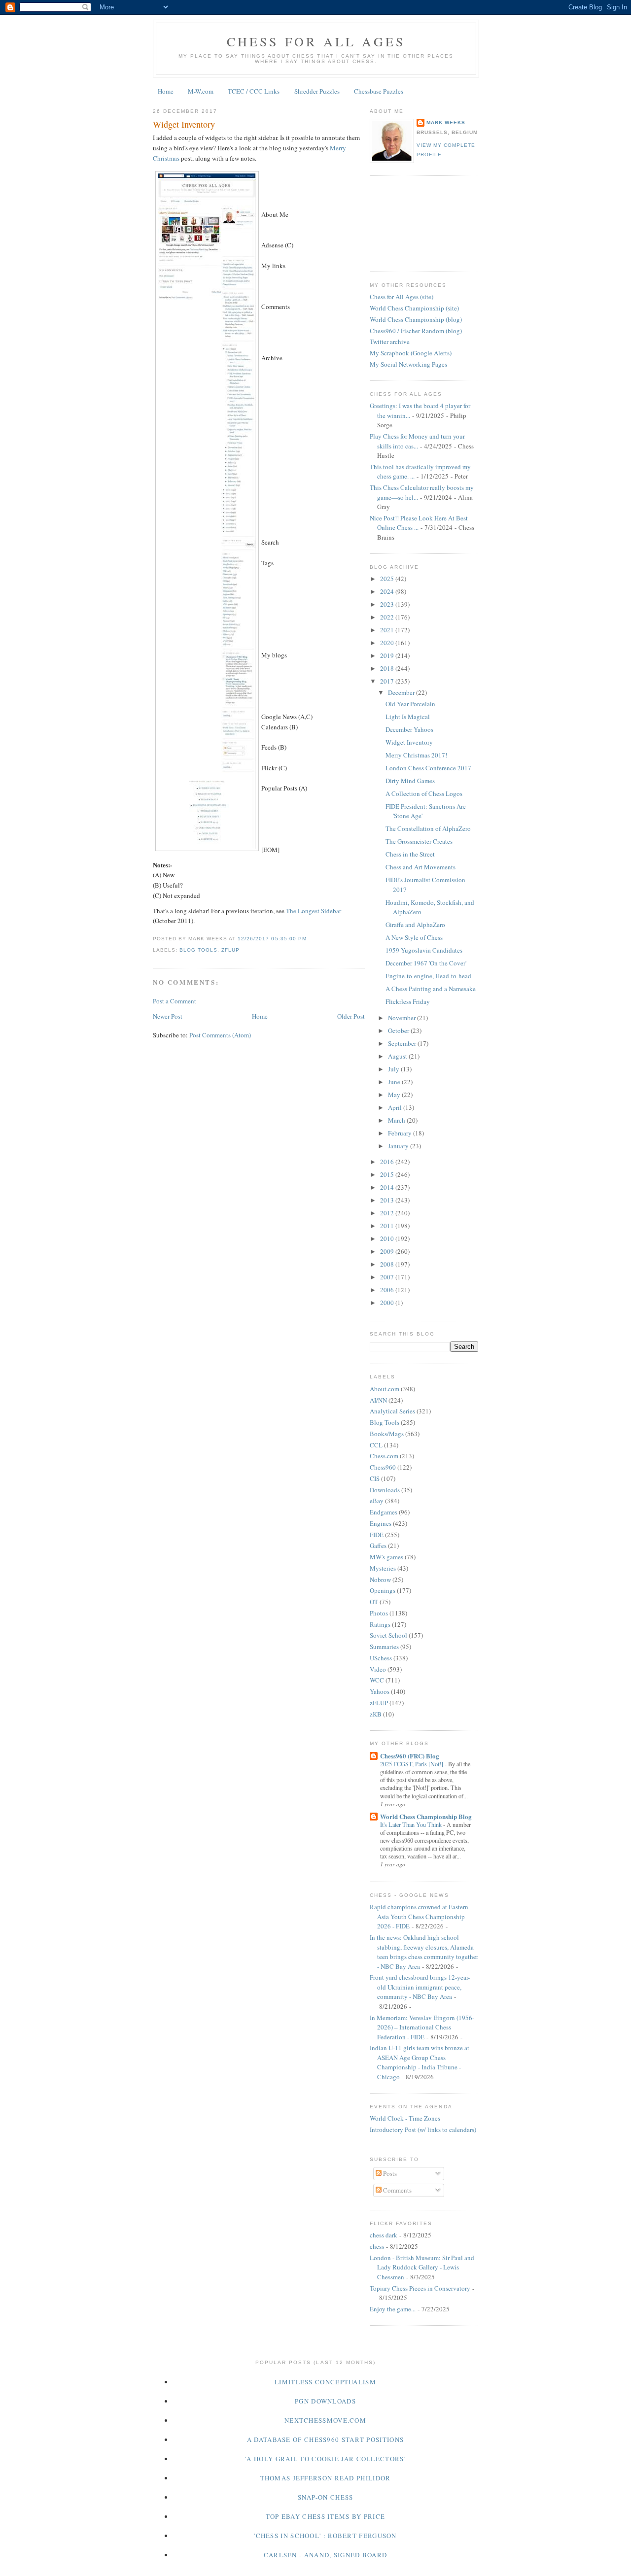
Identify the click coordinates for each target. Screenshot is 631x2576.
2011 (388, 1226)
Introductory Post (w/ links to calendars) (423, 2129)
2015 (388, 1174)
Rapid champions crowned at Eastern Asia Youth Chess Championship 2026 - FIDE (419, 1916)
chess (377, 2246)
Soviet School (388, 1635)
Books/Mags (387, 1434)
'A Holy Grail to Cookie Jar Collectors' (325, 2459)
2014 (388, 1187)
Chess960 (383, 1467)
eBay (377, 1501)
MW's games (386, 1557)
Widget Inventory (184, 124)
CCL (376, 1445)
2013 (388, 1200)
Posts (389, 2173)
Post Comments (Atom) (220, 1035)
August (398, 1056)
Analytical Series (392, 1411)
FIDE (377, 1535)
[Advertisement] (414, 222)
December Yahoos (409, 729)
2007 (388, 1277)
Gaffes (378, 1546)
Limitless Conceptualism (325, 2382)
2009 (388, 1251)
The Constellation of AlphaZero (428, 828)
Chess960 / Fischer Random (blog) (416, 331)
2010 (388, 1238)
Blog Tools (198, 950)
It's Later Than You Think (412, 1824)
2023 (388, 604)
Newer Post (168, 1016)
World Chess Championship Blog (426, 1816)
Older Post (351, 1016)
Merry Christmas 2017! (416, 755)
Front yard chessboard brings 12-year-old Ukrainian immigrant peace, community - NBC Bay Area (420, 1987)
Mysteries (383, 1568)
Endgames (384, 1512)
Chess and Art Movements (421, 867)
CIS (375, 1478)
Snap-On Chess (326, 2497)
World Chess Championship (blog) (416, 319)
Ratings (380, 1624)
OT (374, 1602)
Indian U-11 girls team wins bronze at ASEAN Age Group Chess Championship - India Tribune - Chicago (420, 2062)
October (399, 1030)
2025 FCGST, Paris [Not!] (412, 1764)
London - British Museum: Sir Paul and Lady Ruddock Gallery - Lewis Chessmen (422, 2267)
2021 (388, 630)
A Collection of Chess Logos (424, 793)
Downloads (385, 1490)
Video (378, 1669)
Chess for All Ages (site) (402, 297)
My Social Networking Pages (408, 364)
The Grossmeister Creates (419, 841)
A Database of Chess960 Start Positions (325, 2439)
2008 (388, 1264)
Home (166, 91)
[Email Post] (310, 939)
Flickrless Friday (408, 1001)
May (395, 1095)
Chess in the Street (410, 854)
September (403, 1043)
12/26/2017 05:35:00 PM (272, 939)
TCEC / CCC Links (254, 91)
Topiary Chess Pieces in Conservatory (420, 2288)
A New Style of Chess (414, 937)
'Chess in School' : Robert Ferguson (325, 2536)
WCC (377, 1680)
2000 (388, 1303)
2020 (388, 643)
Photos (379, 1613)
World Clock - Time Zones (405, 2118)
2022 (388, 617)
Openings (383, 1590)
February (401, 1133)
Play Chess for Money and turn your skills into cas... (417, 441)
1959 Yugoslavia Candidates (424, 950)
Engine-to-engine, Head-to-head (428, 976)
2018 (388, 668)
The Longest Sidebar (314, 911)
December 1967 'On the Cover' (426, 963)
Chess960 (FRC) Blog (410, 1756)
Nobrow (380, 1580)
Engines (381, 1523)
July (394, 1069)
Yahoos (380, 1691)
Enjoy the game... (393, 2309)
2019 (388, 655)
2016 (388, 1162)
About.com (385, 1389)
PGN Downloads (325, 2401)
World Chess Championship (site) (414, 308)
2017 (388, 681)
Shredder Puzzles (317, 91)
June (395, 1082)
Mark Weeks (446, 122)
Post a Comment (175, 1001)
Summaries (384, 1647)
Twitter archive (390, 342)
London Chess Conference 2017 (428, 768)
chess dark (384, 2235)
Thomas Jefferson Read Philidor (326, 2478)
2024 (388, 591)
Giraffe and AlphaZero (415, 925)
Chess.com (384, 1456)
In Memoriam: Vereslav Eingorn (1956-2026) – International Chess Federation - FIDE (422, 2027)
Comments (397, 2190)
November (403, 1018)
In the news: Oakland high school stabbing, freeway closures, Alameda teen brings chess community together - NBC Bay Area (424, 1952)
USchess (381, 1658)
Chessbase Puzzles (379, 91)
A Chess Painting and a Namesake (431, 989)
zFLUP (230, 950)
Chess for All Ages (316, 41)
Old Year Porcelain (410, 704)
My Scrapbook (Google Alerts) (411, 353)
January (399, 1146)
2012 (388, 1213)
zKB (376, 1714)
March (397, 1120)
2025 (388, 579)
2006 (388, 1290)
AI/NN (378, 1400)
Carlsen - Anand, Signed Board (326, 2555)
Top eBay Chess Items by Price (326, 2516)
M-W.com (201, 91)
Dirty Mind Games (410, 781)
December (402, 692)
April (396, 1107)
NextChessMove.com (325, 2420)
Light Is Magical (408, 717)
